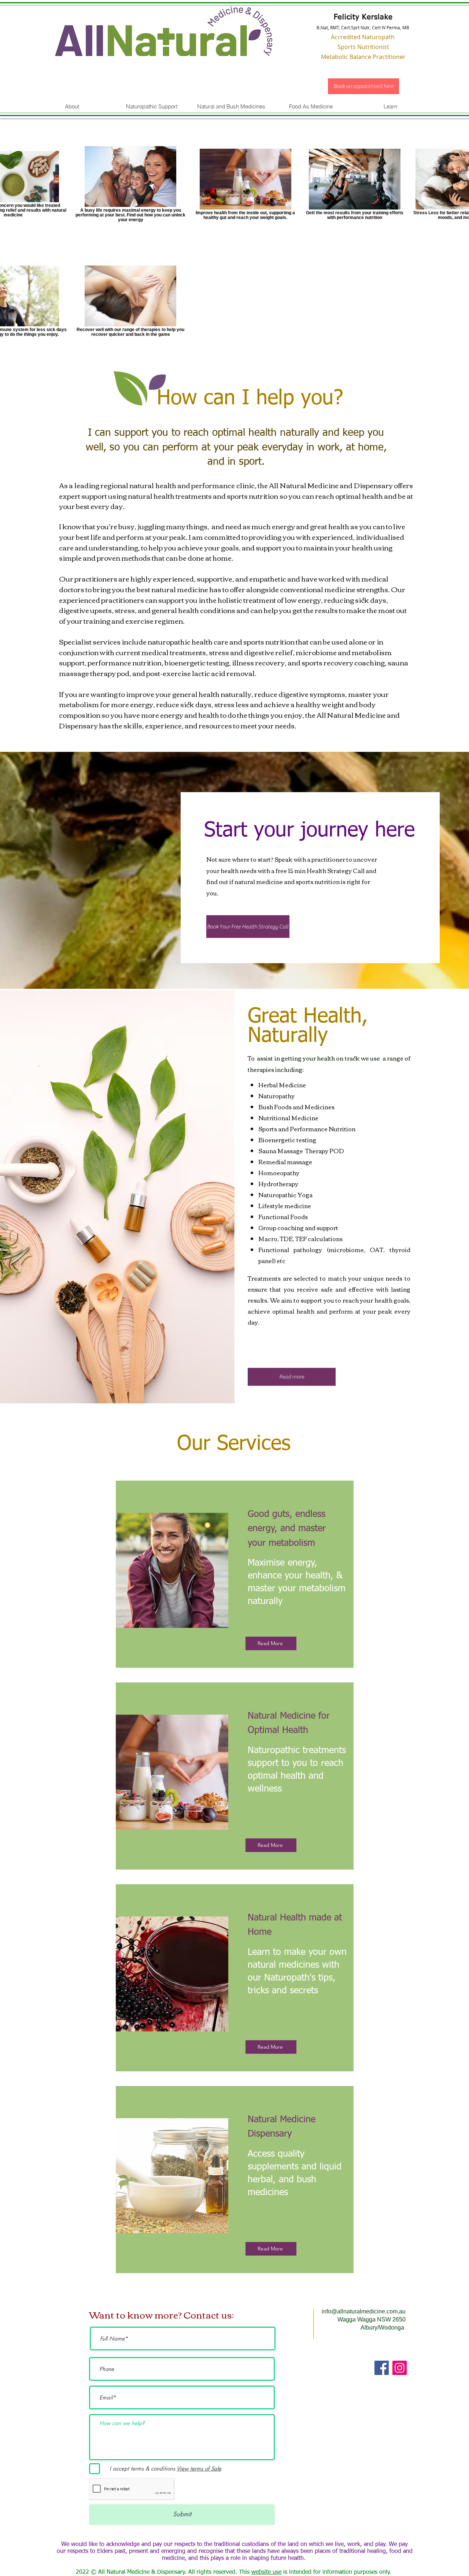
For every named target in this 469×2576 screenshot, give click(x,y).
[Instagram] (400, 2368)
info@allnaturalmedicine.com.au (364, 2311)
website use (266, 2572)
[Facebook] (382, 2368)
